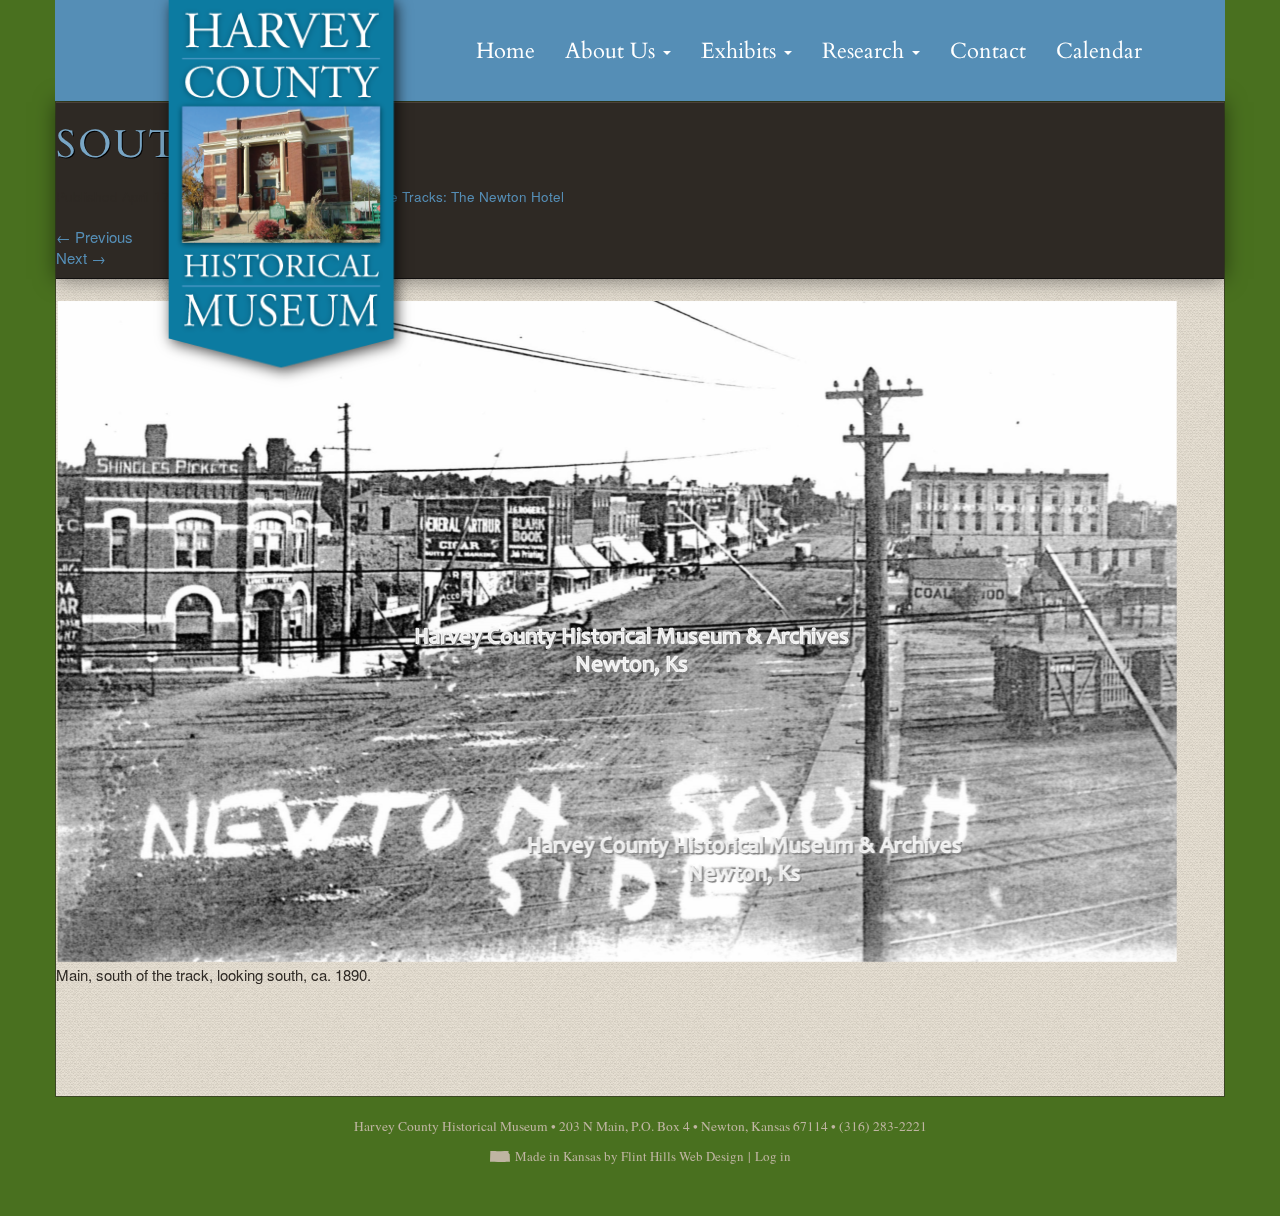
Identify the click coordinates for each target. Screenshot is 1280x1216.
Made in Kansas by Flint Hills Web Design (629, 1156)
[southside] (617, 629)
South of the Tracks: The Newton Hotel (442, 196)
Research (866, 51)
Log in (773, 1156)
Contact (988, 51)
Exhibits (741, 51)
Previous (94, 236)
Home (505, 51)
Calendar (1099, 51)
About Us (613, 51)
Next (81, 257)
